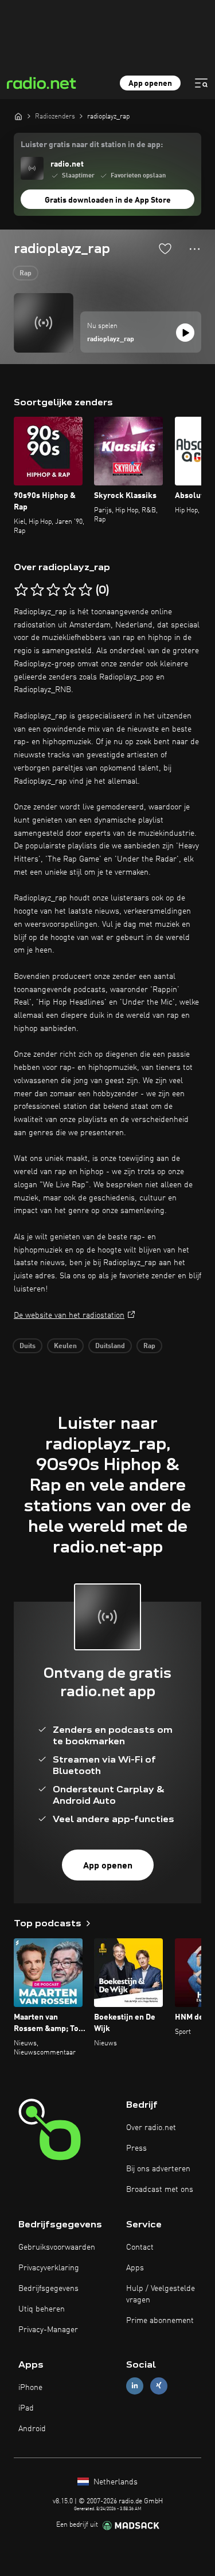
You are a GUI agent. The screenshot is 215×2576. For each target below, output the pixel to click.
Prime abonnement (160, 2321)
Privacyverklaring (49, 2268)
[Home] (18, 116)
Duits (28, 1346)
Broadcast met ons (160, 2190)
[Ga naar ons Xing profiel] (159, 2386)
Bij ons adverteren (158, 2169)
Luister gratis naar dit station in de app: (92, 145)
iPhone (30, 2388)
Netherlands (114, 2482)
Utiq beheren (42, 2309)
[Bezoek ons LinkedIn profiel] (135, 2386)
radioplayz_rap (111, 339)
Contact (140, 2247)
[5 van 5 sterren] (85, 590)
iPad (26, 2408)
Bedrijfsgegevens (48, 2289)
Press (136, 2148)
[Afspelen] (185, 333)
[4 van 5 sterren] (69, 590)
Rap (26, 274)
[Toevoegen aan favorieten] (165, 248)
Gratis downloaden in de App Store (108, 200)
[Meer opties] (195, 249)
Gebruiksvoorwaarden (57, 2247)
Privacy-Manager (48, 2330)
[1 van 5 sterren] (21, 590)
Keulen (65, 1346)
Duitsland (110, 1346)
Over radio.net (151, 2128)
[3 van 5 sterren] (53, 590)
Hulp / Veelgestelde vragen (161, 2294)
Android (32, 2429)
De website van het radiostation (69, 1315)
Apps (135, 2268)
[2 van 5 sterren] (37, 590)
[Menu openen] (201, 83)
